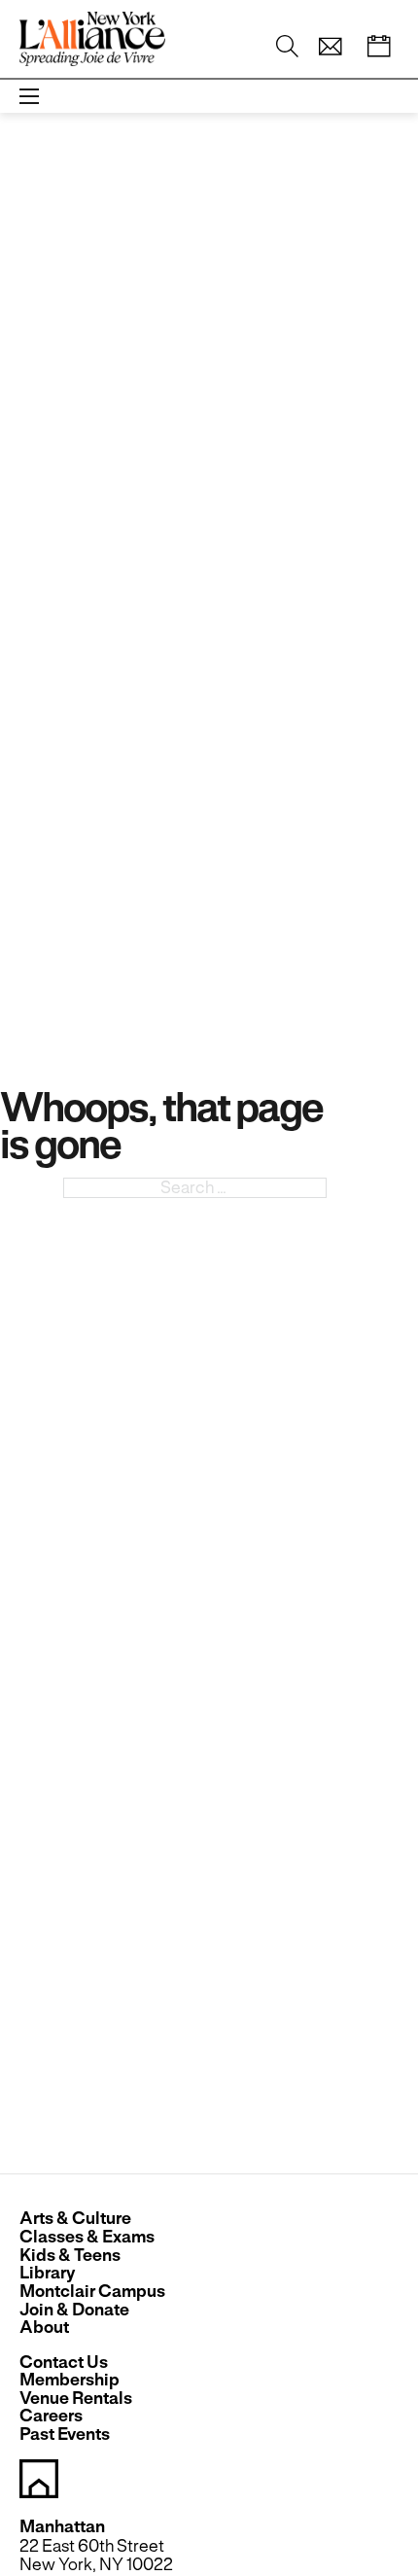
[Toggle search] (288, 47)
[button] (331, 47)
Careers (51, 2416)
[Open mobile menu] (29, 96)
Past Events (65, 2435)
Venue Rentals (76, 2399)
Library (47, 2273)
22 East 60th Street (92, 2546)
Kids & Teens (70, 2256)
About (44, 2328)
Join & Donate (74, 2310)
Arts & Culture (75, 2219)
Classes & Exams (87, 2237)
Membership (70, 2380)
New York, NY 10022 (96, 2564)
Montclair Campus (92, 2292)
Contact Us (64, 2363)
